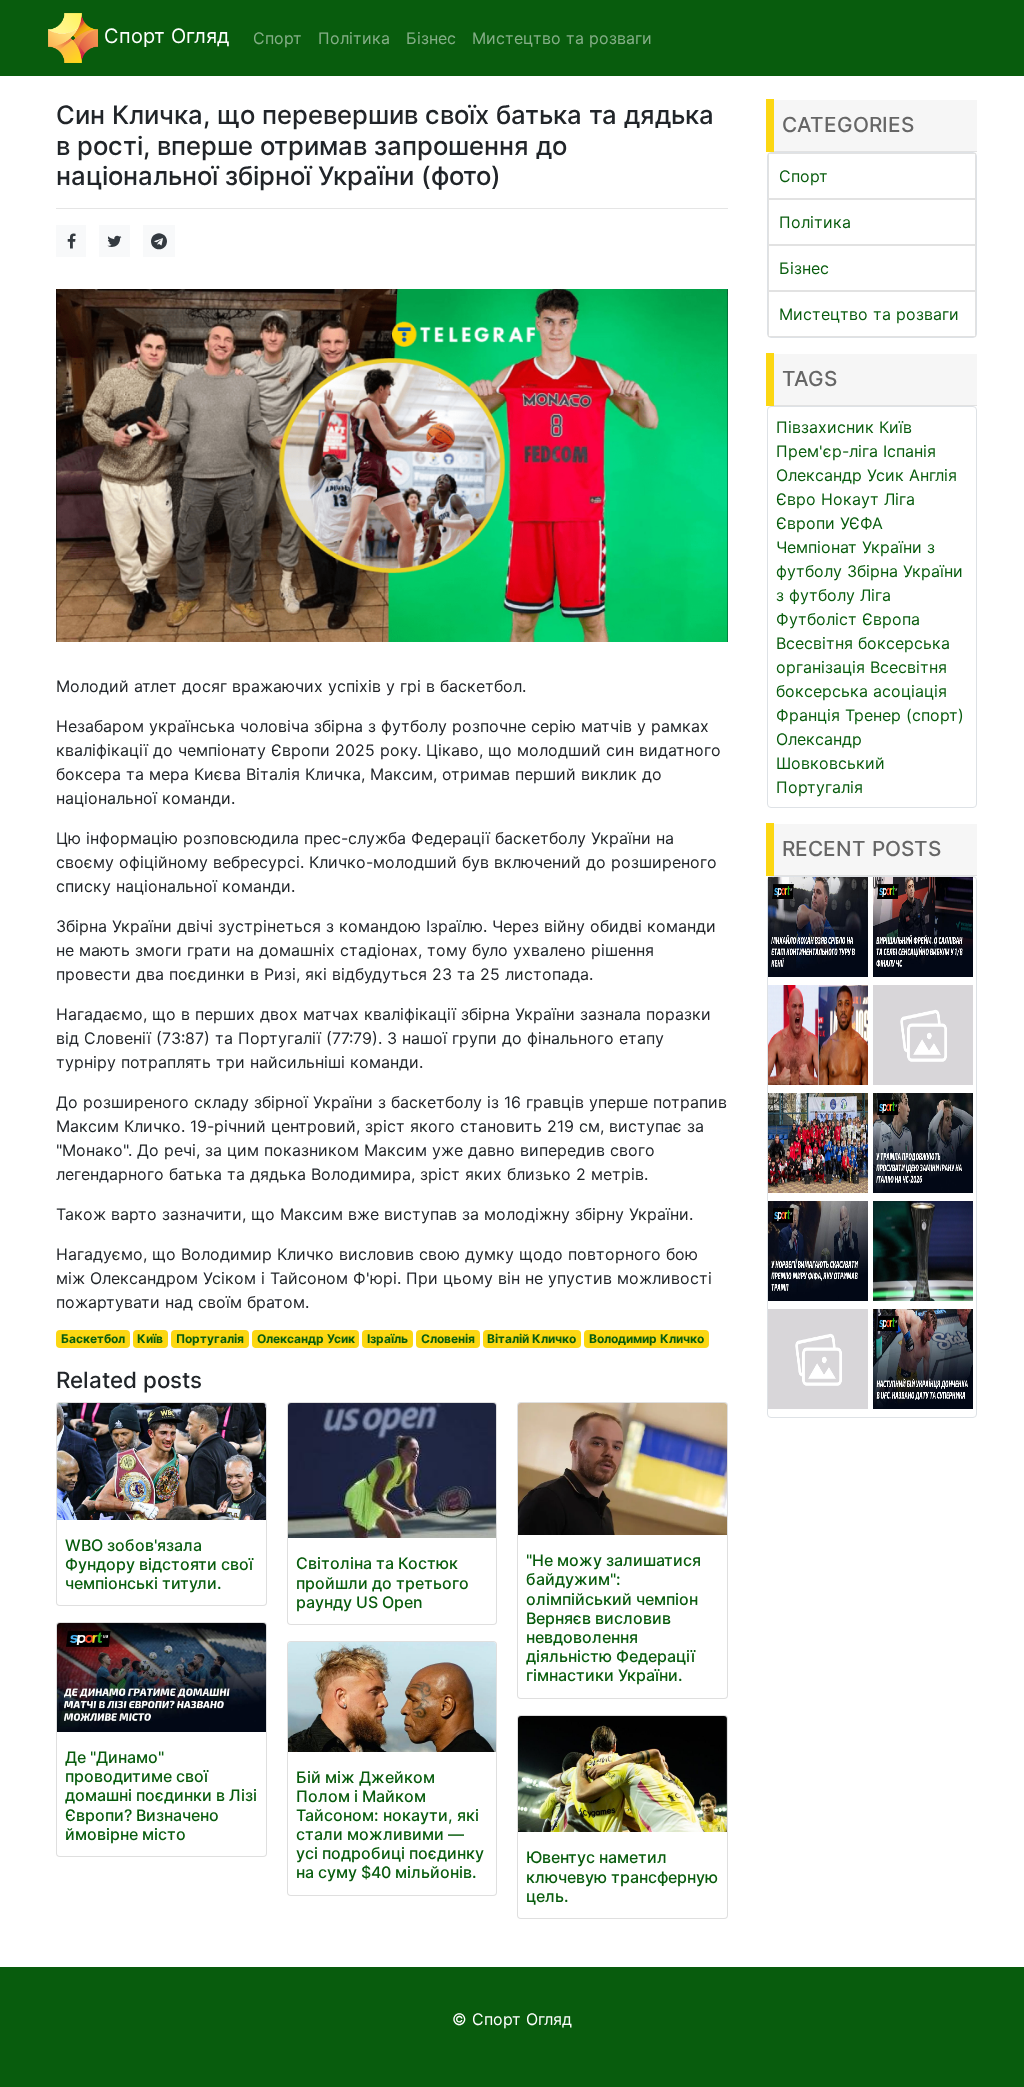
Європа (891, 619)
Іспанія (909, 451)
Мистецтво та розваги (869, 314)
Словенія (448, 1338)
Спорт (803, 176)
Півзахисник (825, 427)
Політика (815, 222)
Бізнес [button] (431, 38)
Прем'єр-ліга (827, 451)
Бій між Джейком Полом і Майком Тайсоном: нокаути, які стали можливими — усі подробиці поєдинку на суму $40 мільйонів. (390, 1825)
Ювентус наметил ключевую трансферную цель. (622, 1876)
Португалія (210, 1338)
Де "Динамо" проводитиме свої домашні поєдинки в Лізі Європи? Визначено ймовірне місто (161, 1795)
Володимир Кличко (646, 1338)
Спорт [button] (277, 38)
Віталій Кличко (531, 1338)
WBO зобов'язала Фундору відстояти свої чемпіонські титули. (159, 1564)
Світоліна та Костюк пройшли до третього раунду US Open (382, 1582)
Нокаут (850, 499)
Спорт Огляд (163, 36)
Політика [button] (354, 38)
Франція (808, 715)
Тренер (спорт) (904, 715)
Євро (796, 499)
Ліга (875, 595)
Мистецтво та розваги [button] (562, 38)
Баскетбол (93, 1338)
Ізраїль (387, 1338)
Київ (150, 1338)
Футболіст (816, 619)
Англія (933, 475)
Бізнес (804, 268)
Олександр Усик (306, 1338)
